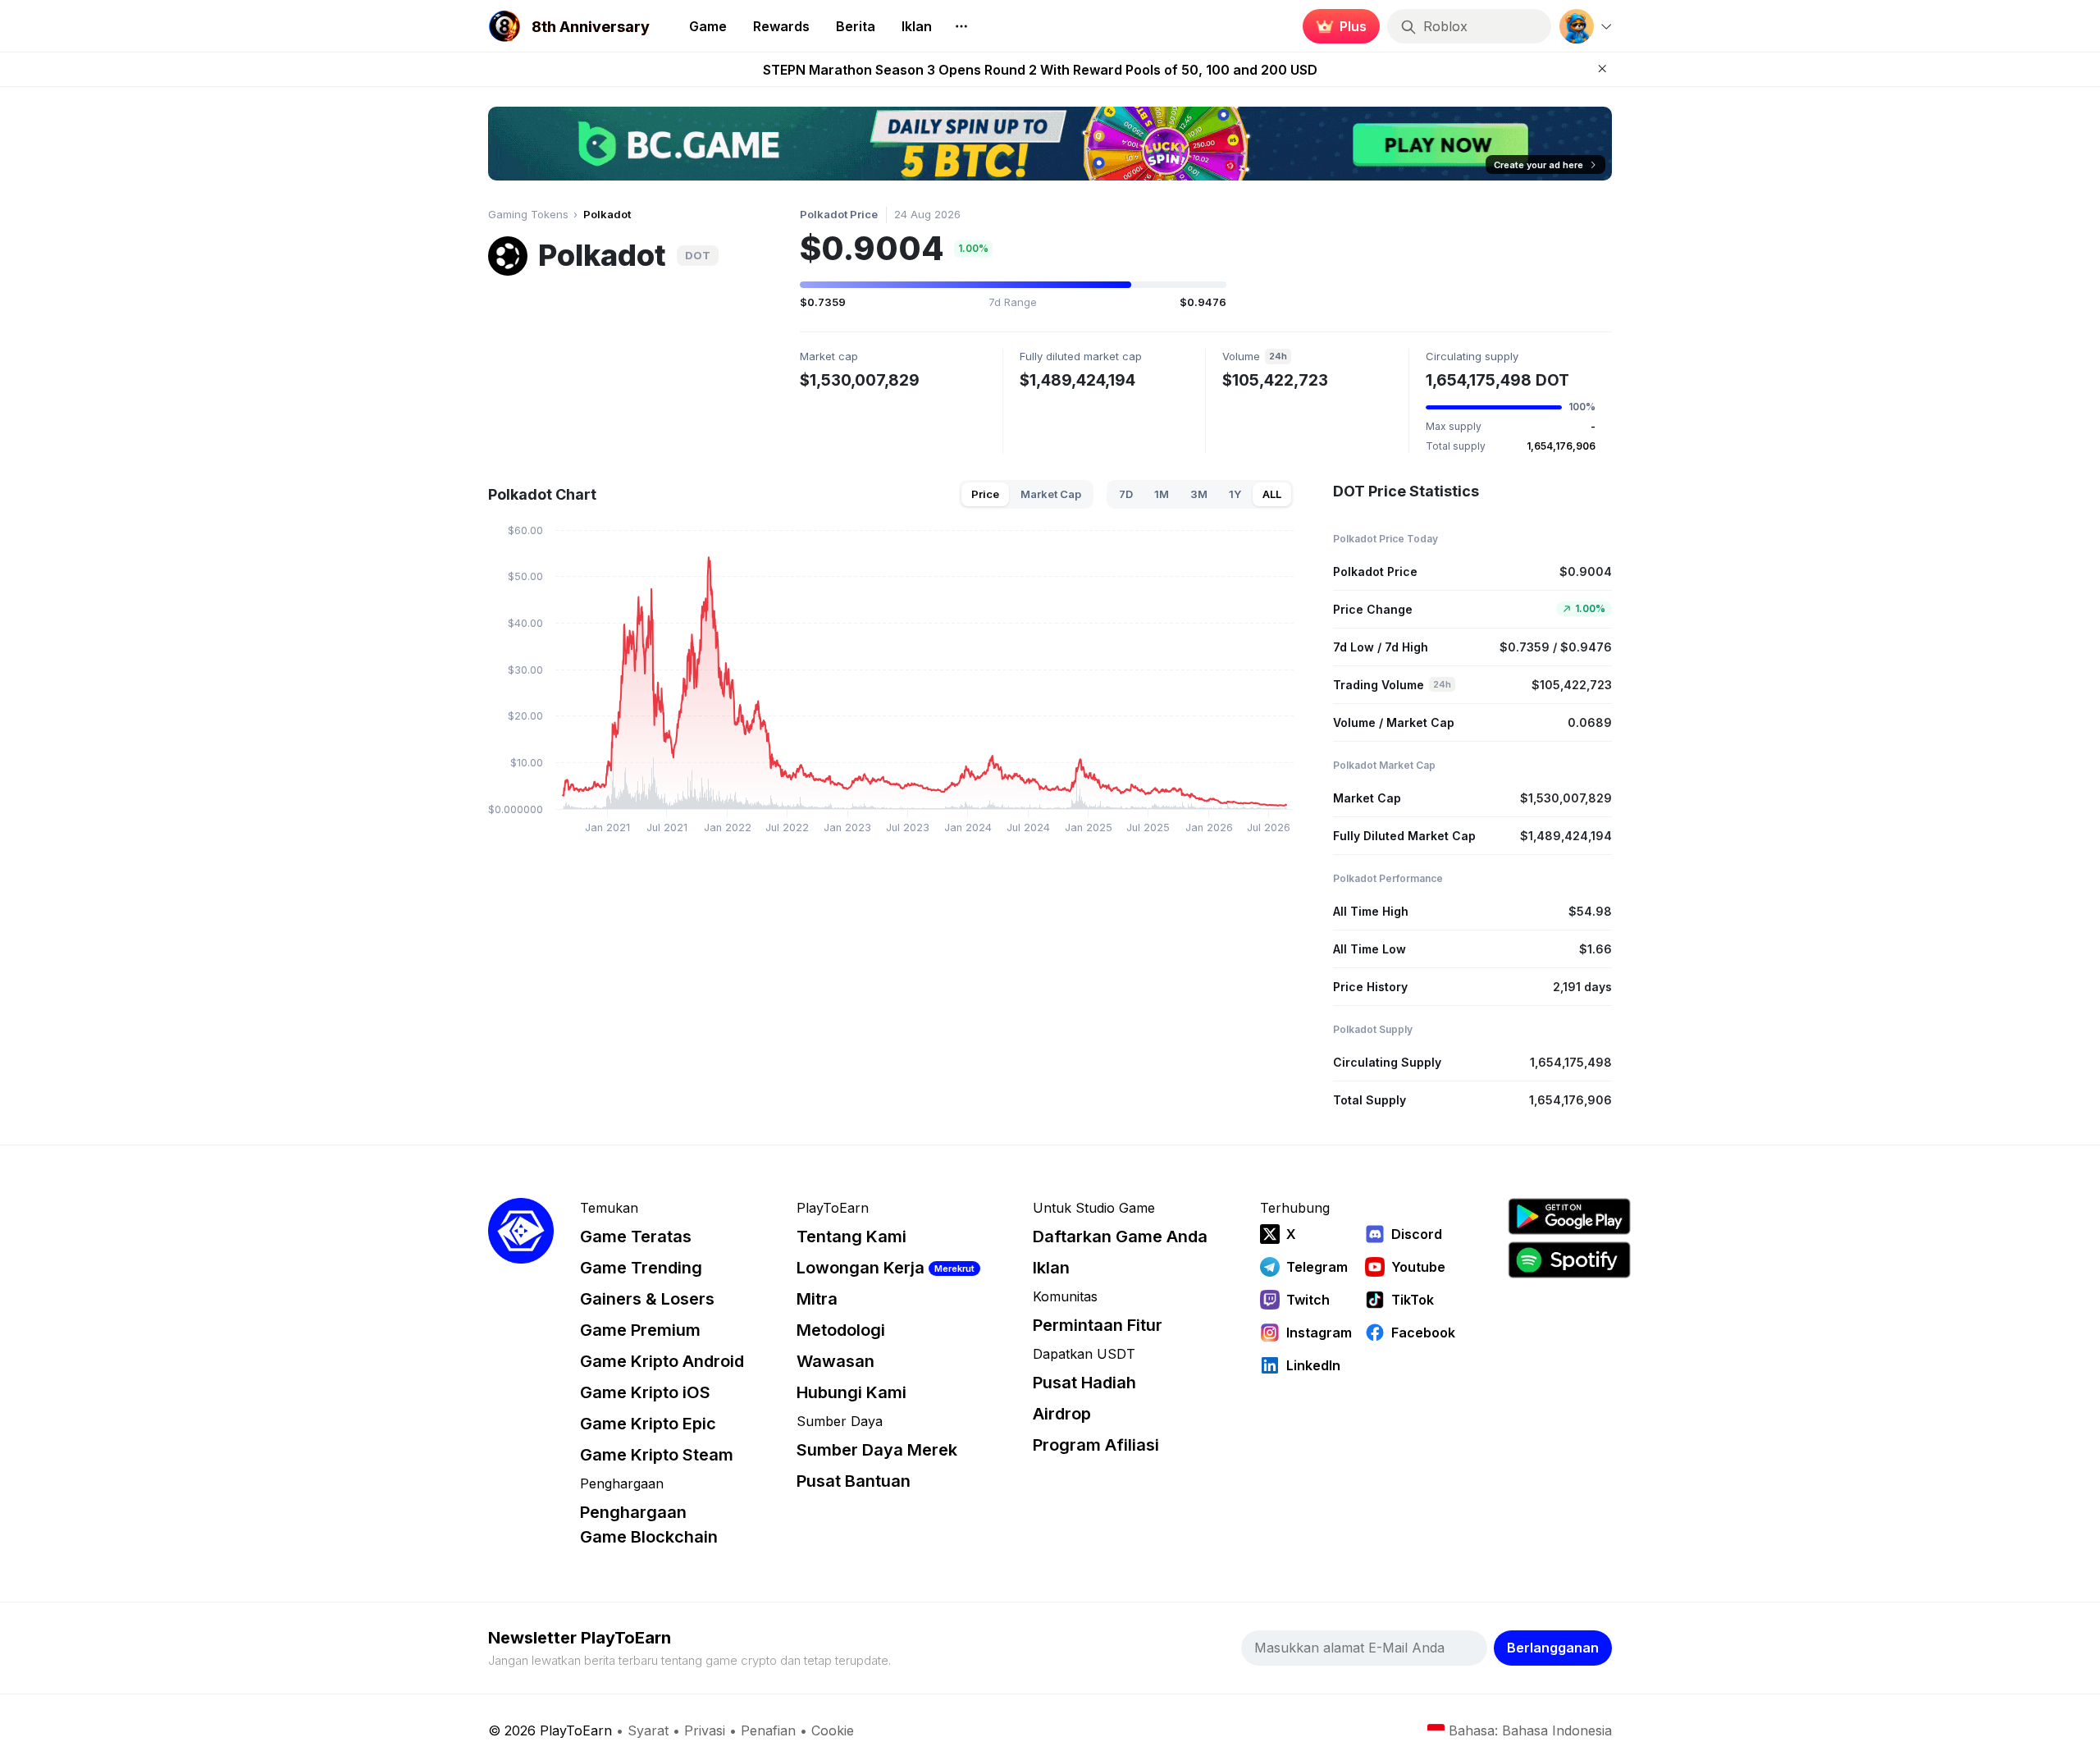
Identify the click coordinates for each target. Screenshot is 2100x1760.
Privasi (705, 1730)
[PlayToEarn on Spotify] (1569, 1260)
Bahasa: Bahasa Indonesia (1530, 1730)
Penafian (768, 1730)
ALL (1272, 494)
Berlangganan (1553, 1648)
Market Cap (1051, 494)
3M (1199, 494)
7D (1126, 494)
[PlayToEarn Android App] (1569, 1216)
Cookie (833, 1730)
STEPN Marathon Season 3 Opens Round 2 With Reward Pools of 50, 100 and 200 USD (1040, 70)
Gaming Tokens (528, 214)
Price (985, 494)
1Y (1235, 494)
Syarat (648, 1730)
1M (1162, 494)
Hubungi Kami (851, 1392)
